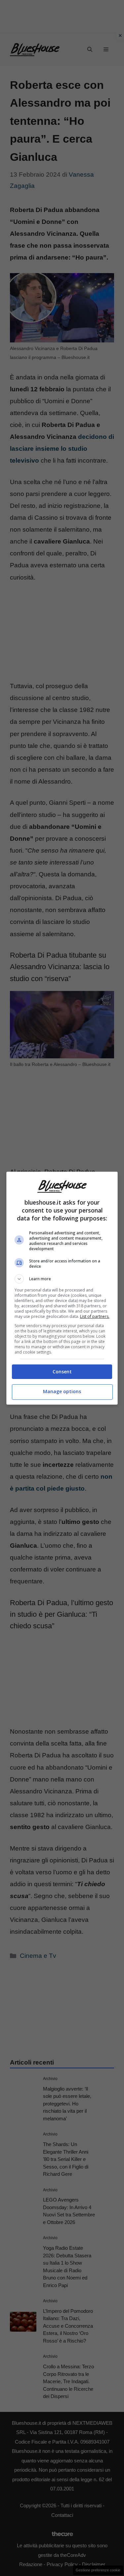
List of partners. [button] (95, 1316)
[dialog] (62, 1288)
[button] (62, 1279)
